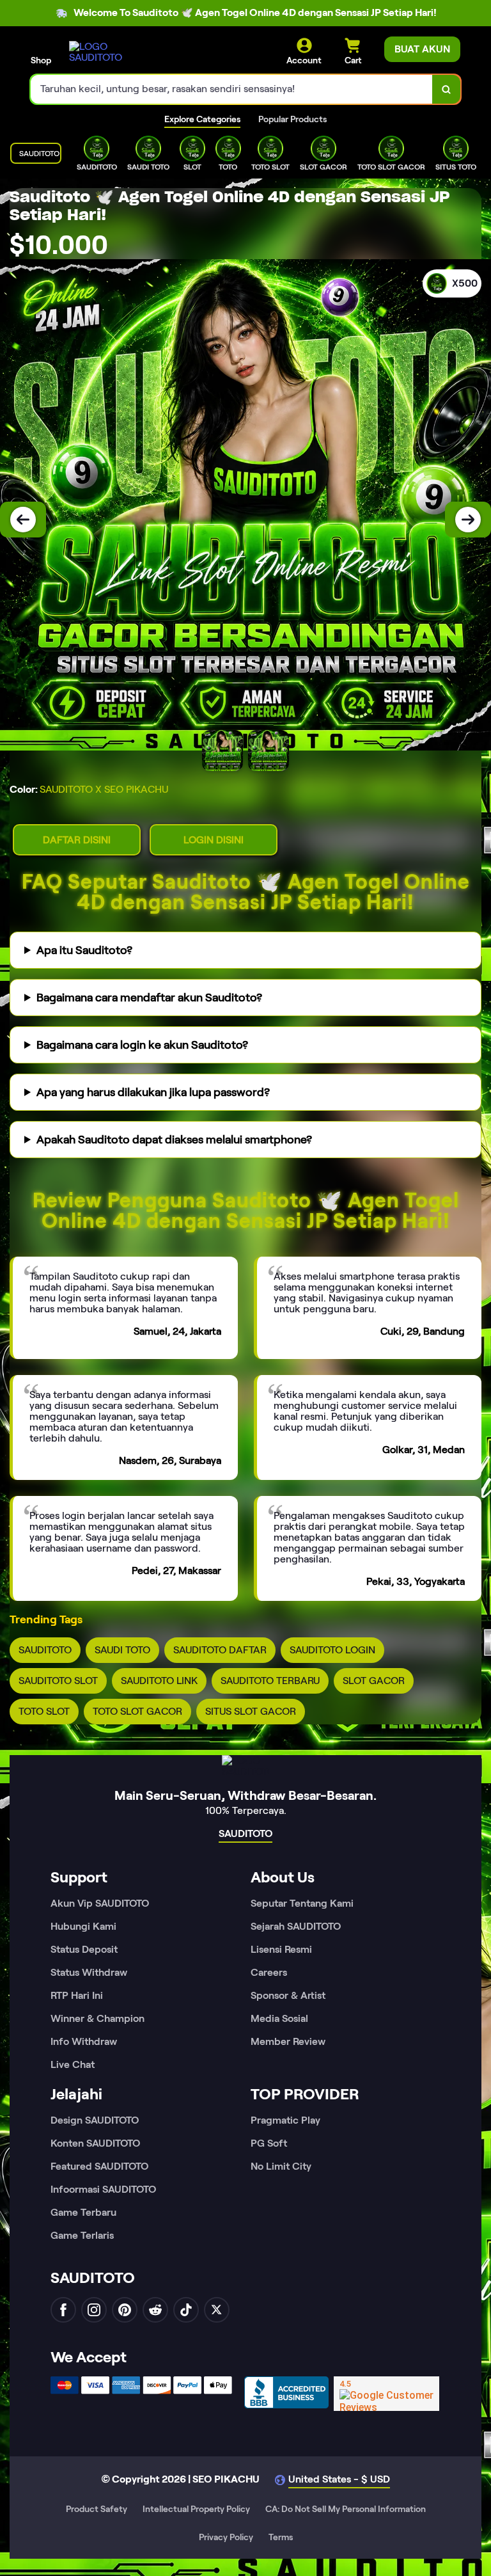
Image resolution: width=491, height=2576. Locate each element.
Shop (41, 60)
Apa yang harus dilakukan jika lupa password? (153, 1092)
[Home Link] (104, 52)
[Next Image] (468, 520)
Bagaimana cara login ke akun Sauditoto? (142, 1045)
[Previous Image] (23, 520)
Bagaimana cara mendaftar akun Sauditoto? (149, 998)
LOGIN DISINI (214, 840)
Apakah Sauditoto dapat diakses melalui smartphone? (174, 1140)
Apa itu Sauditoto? (84, 950)
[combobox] (232, 89)
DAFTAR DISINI (77, 840)
